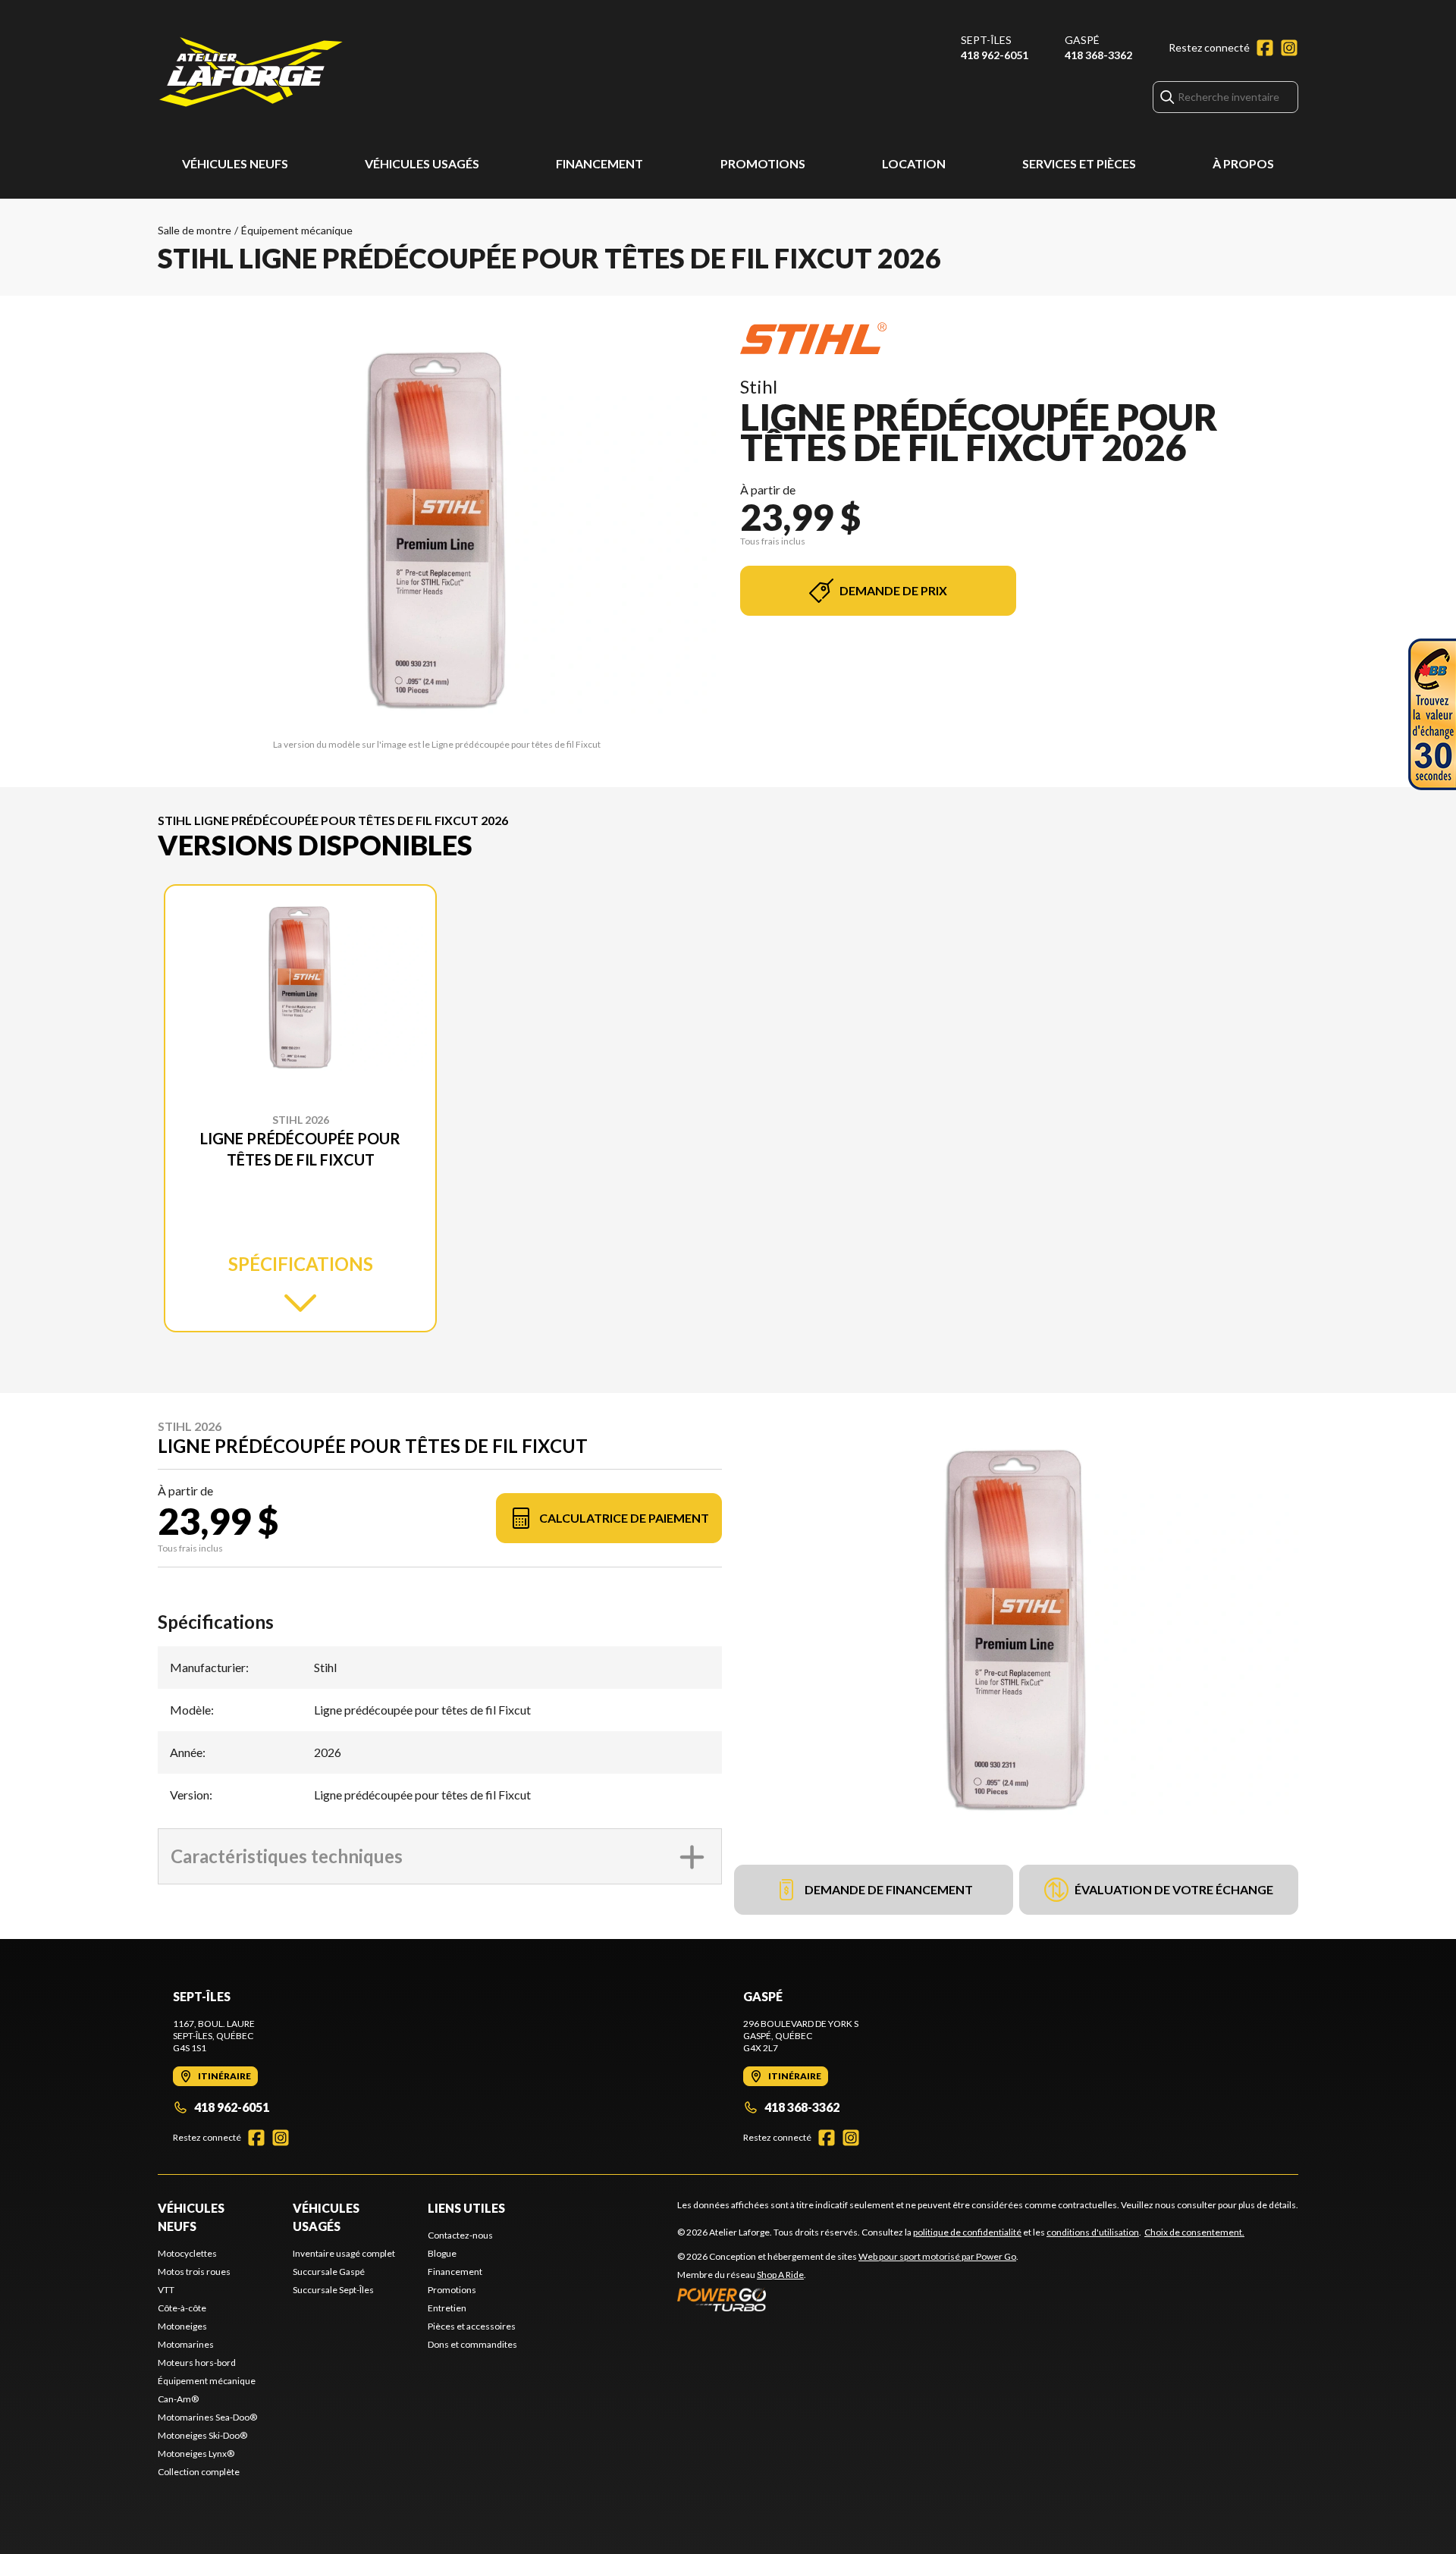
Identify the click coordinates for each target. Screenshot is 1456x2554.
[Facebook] (1265, 48)
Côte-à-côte (182, 2308)
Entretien (447, 2308)
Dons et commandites (472, 2344)
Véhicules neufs (235, 163)
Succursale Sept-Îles (333, 2290)
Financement (599, 163)
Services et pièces (1079, 163)
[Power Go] (848, 2299)
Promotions (763, 163)
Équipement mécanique (297, 230)
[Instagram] (1289, 48)
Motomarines (186, 2344)
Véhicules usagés (422, 163)
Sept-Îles (986, 40)
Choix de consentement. (1194, 2232)
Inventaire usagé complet (344, 2253)
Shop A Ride (780, 2275)
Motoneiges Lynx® (196, 2454)
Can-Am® (178, 2399)
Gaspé (1082, 40)
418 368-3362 (1098, 55)
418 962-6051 (995, 55)
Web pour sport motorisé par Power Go (937, 2256)
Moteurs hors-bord (197, 2363)
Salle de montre (195, 230)
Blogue (442, 2253)
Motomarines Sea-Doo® (207, 2417)
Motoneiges (182, 2326)
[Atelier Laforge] (251, 73)
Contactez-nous (460, 2235)
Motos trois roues (194, 2272)
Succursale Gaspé (329, 2272)
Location (914, 163)
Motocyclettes (187, 2253)
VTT (166, 2290)
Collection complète (199, 2472)
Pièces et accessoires (472, 2326)
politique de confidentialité (967, 2232)
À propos (1243, 163)
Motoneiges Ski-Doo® (202, 2435)
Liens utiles (466, 2208)
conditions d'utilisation (1093, 2232)
